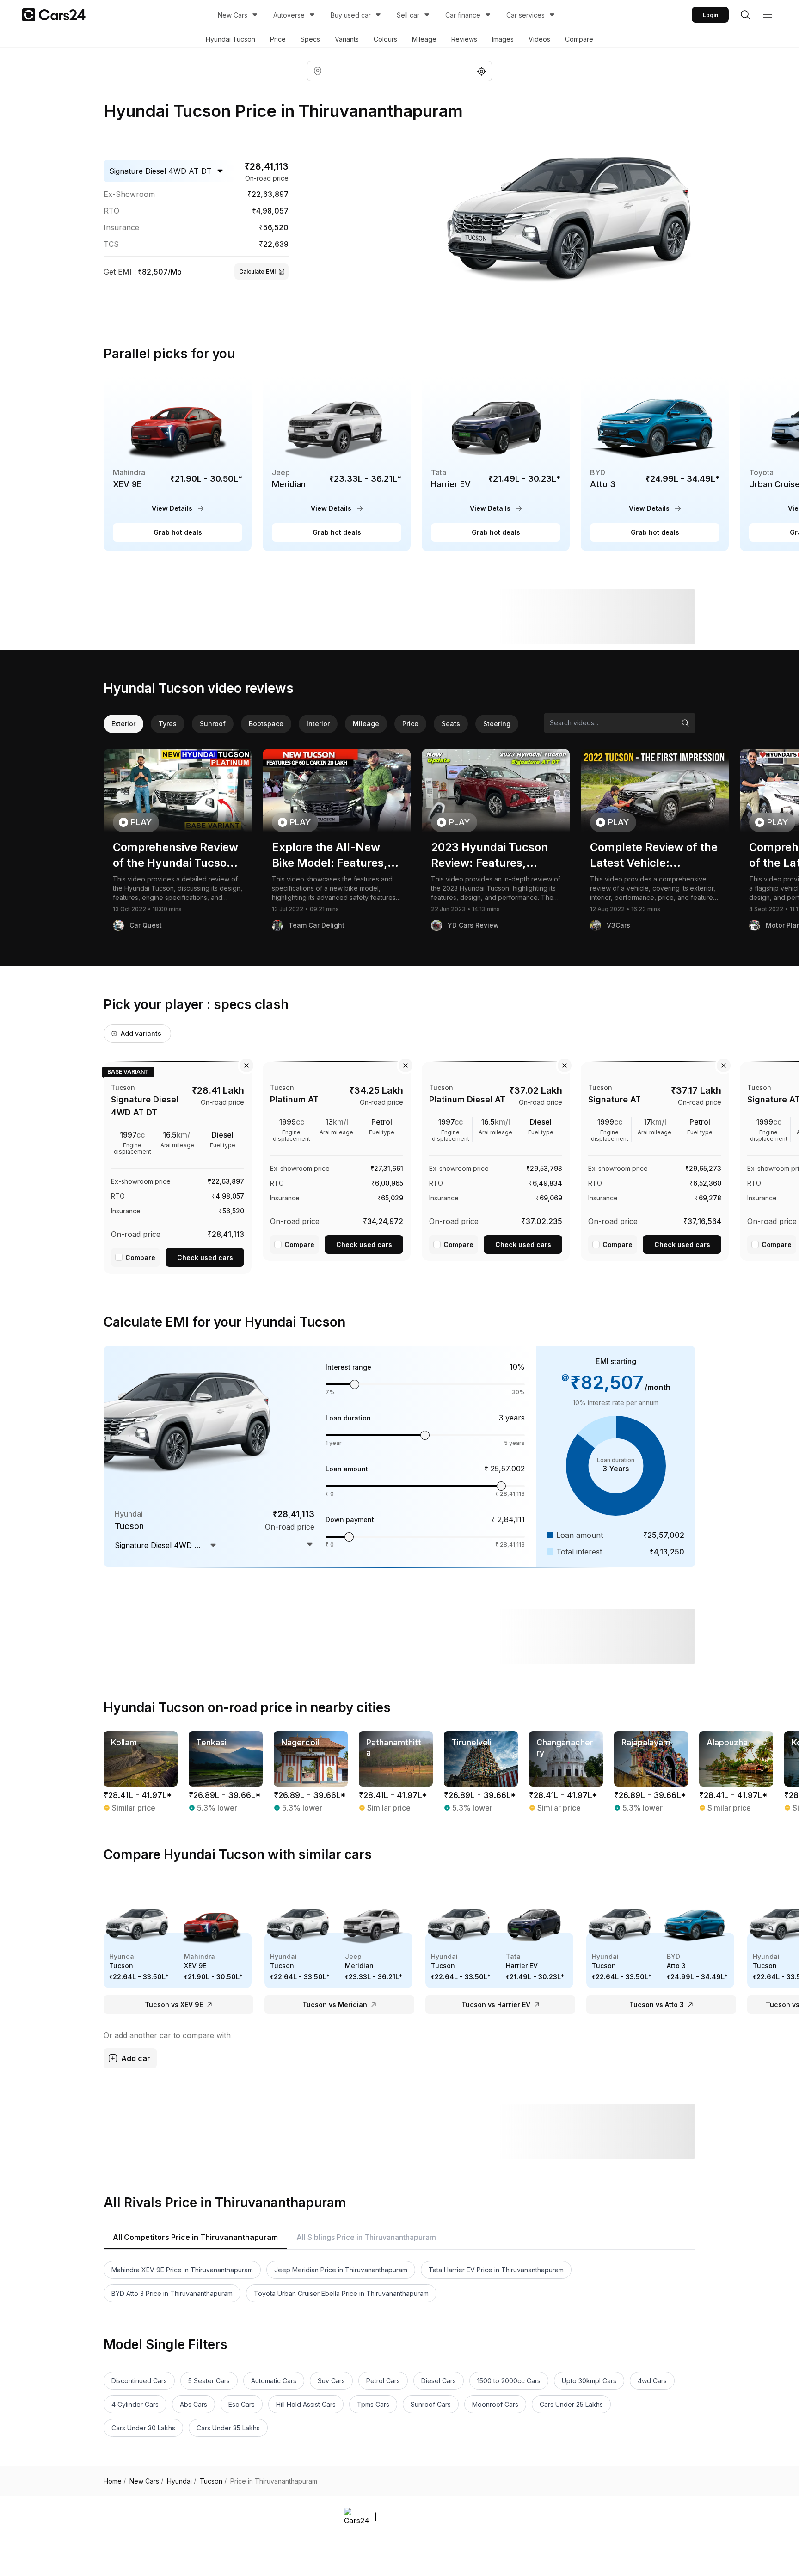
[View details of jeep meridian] (337, 464)
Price (278, 39)
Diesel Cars (439, 2381)
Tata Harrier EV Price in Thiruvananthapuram (496, 2270)
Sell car (408, 15)
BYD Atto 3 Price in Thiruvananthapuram (172, 2293)
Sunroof (213, 724)
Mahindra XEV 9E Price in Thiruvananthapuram (182, 2270)
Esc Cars (242, 2404)
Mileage (424, 39)
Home (115, 2481)
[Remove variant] (246, 1065)
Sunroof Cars (431, 2404)
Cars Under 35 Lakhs (228, 2428)
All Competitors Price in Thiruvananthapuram (195, 2237)
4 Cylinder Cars (135, 2404)
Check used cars (205, 1257)
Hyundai (181, 2481)
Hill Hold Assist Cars (306, 2404)
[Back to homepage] (54, 15)
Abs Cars (194, 2404)
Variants (347, 39)
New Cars (233, 15)
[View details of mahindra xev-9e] (178, 464)
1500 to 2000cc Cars (509, 2381)
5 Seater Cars (209, 2381)
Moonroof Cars (495, 2404)
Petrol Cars (383, 2381)
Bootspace (266, 724)
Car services (525, 15)
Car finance (463, 15)
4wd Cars (652, 2381)
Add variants (141, 1033)
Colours (385, 39)
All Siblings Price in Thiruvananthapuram (366, 2237)
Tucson (213, 2481)
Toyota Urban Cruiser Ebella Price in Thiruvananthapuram (341, 2293)
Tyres (168, 724)
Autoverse (289, 15)
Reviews (464, 39)
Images (503, 39)
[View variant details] (178, 1166)
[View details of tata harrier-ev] (496, 464)
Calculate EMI (257, 272)
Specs (310, 39)
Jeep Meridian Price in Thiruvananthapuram (341, 2270)
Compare (579, 39)
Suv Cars (331, 2381)
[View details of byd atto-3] (655, 464)
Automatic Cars (274, 2381)
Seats (451, 724)
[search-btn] (745, 15)
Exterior (123, 724)
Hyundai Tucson (230, 39)
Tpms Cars (373, 2404)
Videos (539, 39)
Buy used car (351, 15)
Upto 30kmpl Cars (589, 2381)
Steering (497, 724)
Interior (318, 724)
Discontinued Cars (139, 2381)
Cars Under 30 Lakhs (143, 2428)
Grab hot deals (178, 532)
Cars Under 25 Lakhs (571, 2404)
